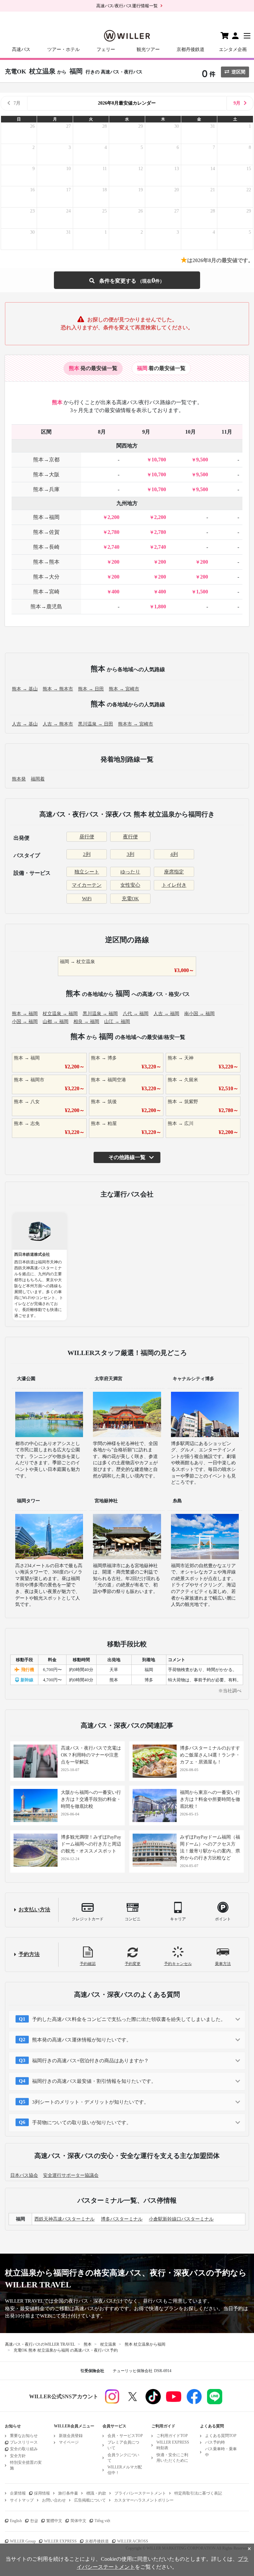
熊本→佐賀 (46, 532)
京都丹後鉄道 (190, 49)
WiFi (87, 899)
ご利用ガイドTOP (172, 2436)
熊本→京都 (46, 460)
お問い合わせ (54, 2500)
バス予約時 (215, 2442)
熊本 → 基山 (25, 689)
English (16, 2521)
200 (115, 562)
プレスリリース (24, 2442)
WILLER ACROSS (133, 2541)
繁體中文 (54, 2521)
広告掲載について (90, 2500)
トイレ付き (174, 885)
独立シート (87, 872)
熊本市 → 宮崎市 (136, 724)
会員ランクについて (123, 2458)
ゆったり (130, 872)
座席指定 (174, 872)
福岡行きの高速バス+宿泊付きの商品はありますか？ (90, 2061)
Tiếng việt (102, 2521)
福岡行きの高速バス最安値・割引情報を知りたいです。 (94, 2081)
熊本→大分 (46, 577)
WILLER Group (23, 2541)
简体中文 (78, 2521)
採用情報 (42, 2493)
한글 (34, 2521)
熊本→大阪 (46, 474)
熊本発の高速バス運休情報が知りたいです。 (82, 2040)
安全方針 (18, 2456)
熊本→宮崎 (46, 592)
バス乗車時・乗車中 (221, 2452)
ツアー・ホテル (63, 49)
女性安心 (130, 885)
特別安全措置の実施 (26, 2465)
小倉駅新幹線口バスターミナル (181, 2219)
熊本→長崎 (46, 547)
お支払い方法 (34, 1910)
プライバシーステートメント (140, 2493)
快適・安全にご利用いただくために (172, 2458)
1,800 (160, 607)
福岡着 (38, 779)
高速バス (21, 49)
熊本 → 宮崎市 (124, 689)
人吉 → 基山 (25, 724)
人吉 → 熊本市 (58, 724)
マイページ (69, 2442)
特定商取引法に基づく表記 (198, 2493)
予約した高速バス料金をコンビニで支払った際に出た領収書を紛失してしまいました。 (129, 2019)
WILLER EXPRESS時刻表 (173, 2445)
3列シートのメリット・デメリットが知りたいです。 (90, 2102)
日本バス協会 (24, 2175)
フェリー (106, 49)
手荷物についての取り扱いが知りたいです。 (82, 2123)
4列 (174, 854)
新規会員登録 (71, 2436)
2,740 (113, 547)
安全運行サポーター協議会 (71, 2175)
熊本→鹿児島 (46, 607)
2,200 (113, 517)
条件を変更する (127, 280)
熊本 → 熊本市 (58, 689)
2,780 (113, 532)
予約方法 (29, 1954)
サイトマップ (22, 2500)
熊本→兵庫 (46, 489)
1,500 (202, 592)
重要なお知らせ (24, 2436)
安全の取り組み (24, 2449)
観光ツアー (148, 49)
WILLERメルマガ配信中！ (125, 2470)
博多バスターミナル (122, 2219)
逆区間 (238, 72)
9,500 (202, 460)
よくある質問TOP (221, 2436)
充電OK (130, 899)
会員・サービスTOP (125, 2436)
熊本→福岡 (46, 517)
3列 (130, 854)
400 (115, 592)
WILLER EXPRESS (60, 2541)
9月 (237, 103)
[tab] (93, 368)
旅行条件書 (68, 2493)
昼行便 (87, 837)
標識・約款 (96, 2493)
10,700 (159, 460)
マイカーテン (87, 885)
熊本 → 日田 (91, 689)
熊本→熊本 (46, 562)
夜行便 (130, 837)
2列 (87, 854)
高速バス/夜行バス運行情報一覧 (127, 6)
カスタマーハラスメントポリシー (144, 2500)
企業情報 (18, 2493)
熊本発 (19, 779)
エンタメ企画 (233, 49)
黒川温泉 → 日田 (96, 724)
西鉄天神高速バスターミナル (64, 2219)
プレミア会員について (123, 2445)
